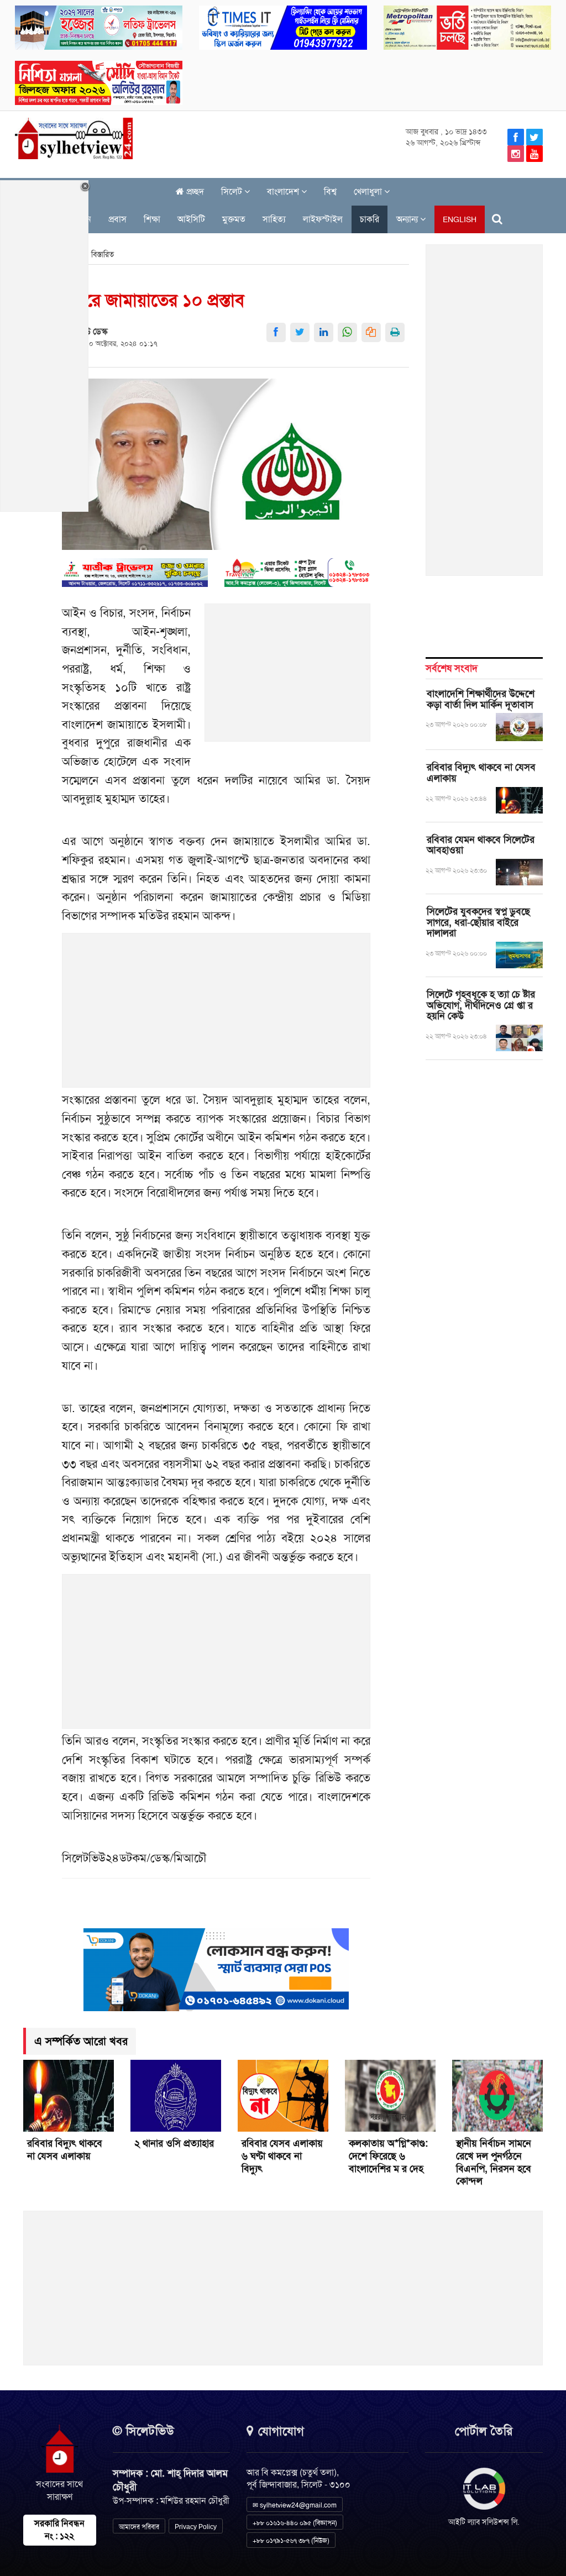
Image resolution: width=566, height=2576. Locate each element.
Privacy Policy (196, 2527)
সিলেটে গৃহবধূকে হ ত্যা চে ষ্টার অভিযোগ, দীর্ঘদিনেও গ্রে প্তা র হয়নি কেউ (481, 1005)
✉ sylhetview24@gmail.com (295, 2505)
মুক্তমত (234, 219)
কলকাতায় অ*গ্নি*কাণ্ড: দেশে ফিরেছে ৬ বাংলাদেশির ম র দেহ (388, 2156)
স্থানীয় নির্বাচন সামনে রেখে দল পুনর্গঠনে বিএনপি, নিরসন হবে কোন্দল (494, 2162)
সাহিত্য (274, 219)
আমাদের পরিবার (139, 2527)
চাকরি (370, 219)
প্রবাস (117, 219)
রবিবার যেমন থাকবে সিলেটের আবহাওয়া (481, 845)
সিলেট (233, 192)
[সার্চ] (497, 219)
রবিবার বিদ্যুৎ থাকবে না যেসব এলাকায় (481, 773)
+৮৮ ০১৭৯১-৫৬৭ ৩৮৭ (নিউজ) (291, 2541)
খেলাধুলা (369, 192)
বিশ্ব (330, 192)
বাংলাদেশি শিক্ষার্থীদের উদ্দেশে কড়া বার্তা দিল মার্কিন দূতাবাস (481, 699)
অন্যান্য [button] (408, 219)
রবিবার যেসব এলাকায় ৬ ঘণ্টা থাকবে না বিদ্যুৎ (282, 2156)
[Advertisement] (288, 679)
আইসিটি (191, 219)
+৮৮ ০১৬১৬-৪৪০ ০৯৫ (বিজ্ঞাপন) (295, 2523)
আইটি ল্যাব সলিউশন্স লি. (484, 2522)
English (460, 219)
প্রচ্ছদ (194, 192)
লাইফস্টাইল (323, 219)
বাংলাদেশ (284, 192)
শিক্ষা (152, 219)
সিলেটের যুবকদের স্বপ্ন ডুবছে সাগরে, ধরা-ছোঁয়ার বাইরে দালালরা (478, 922)
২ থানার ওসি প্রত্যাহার (174, 2143)
